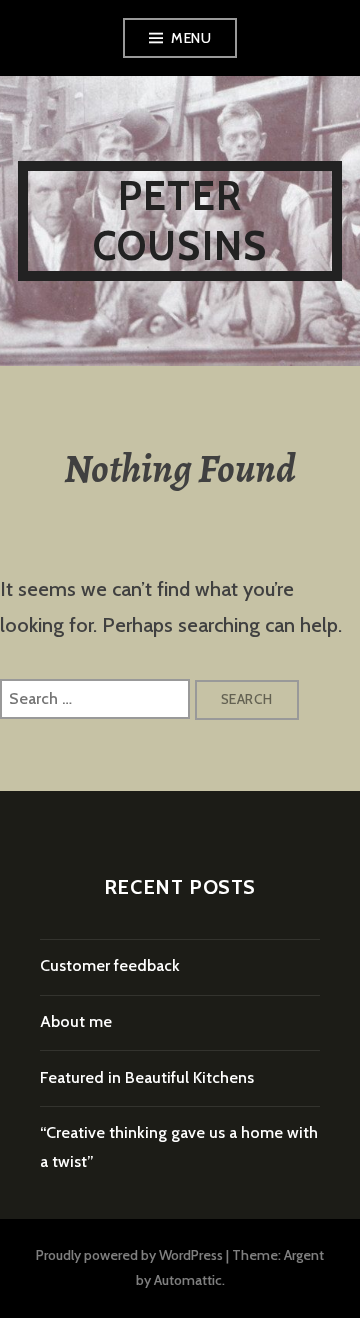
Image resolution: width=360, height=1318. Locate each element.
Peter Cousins (180, 220)
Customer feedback (110, 965)
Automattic (188, 1280)
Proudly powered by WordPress (129, 1255)
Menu (191, 38)
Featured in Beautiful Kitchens (147, 1077)
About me (76, 1021)
